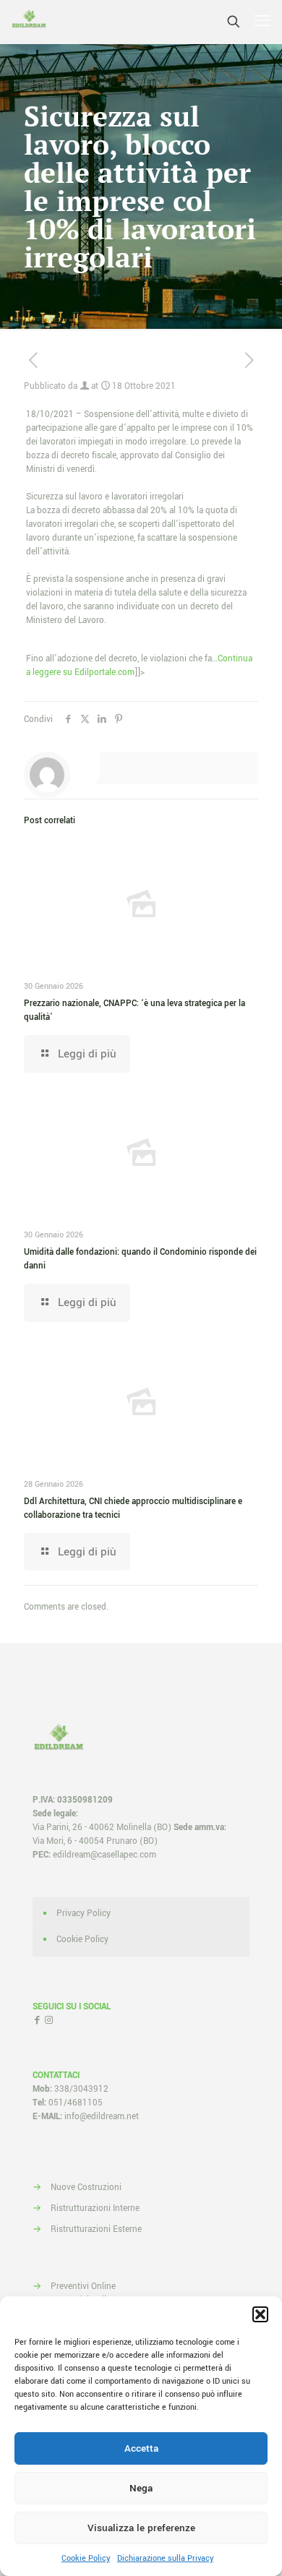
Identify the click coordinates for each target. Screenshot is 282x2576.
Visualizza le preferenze (141, 2528)
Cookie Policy (86, 2558)
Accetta (141, 2448)
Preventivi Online (83, 2287)
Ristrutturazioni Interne (95, 2208)
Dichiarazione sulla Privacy (165, 2558)
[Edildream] (29, 22)
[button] (260, 2314)
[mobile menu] (262, 22)
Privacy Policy (84, 1914)
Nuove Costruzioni (86, 2188)
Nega (141, 2488)
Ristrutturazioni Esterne (96, 2229)
